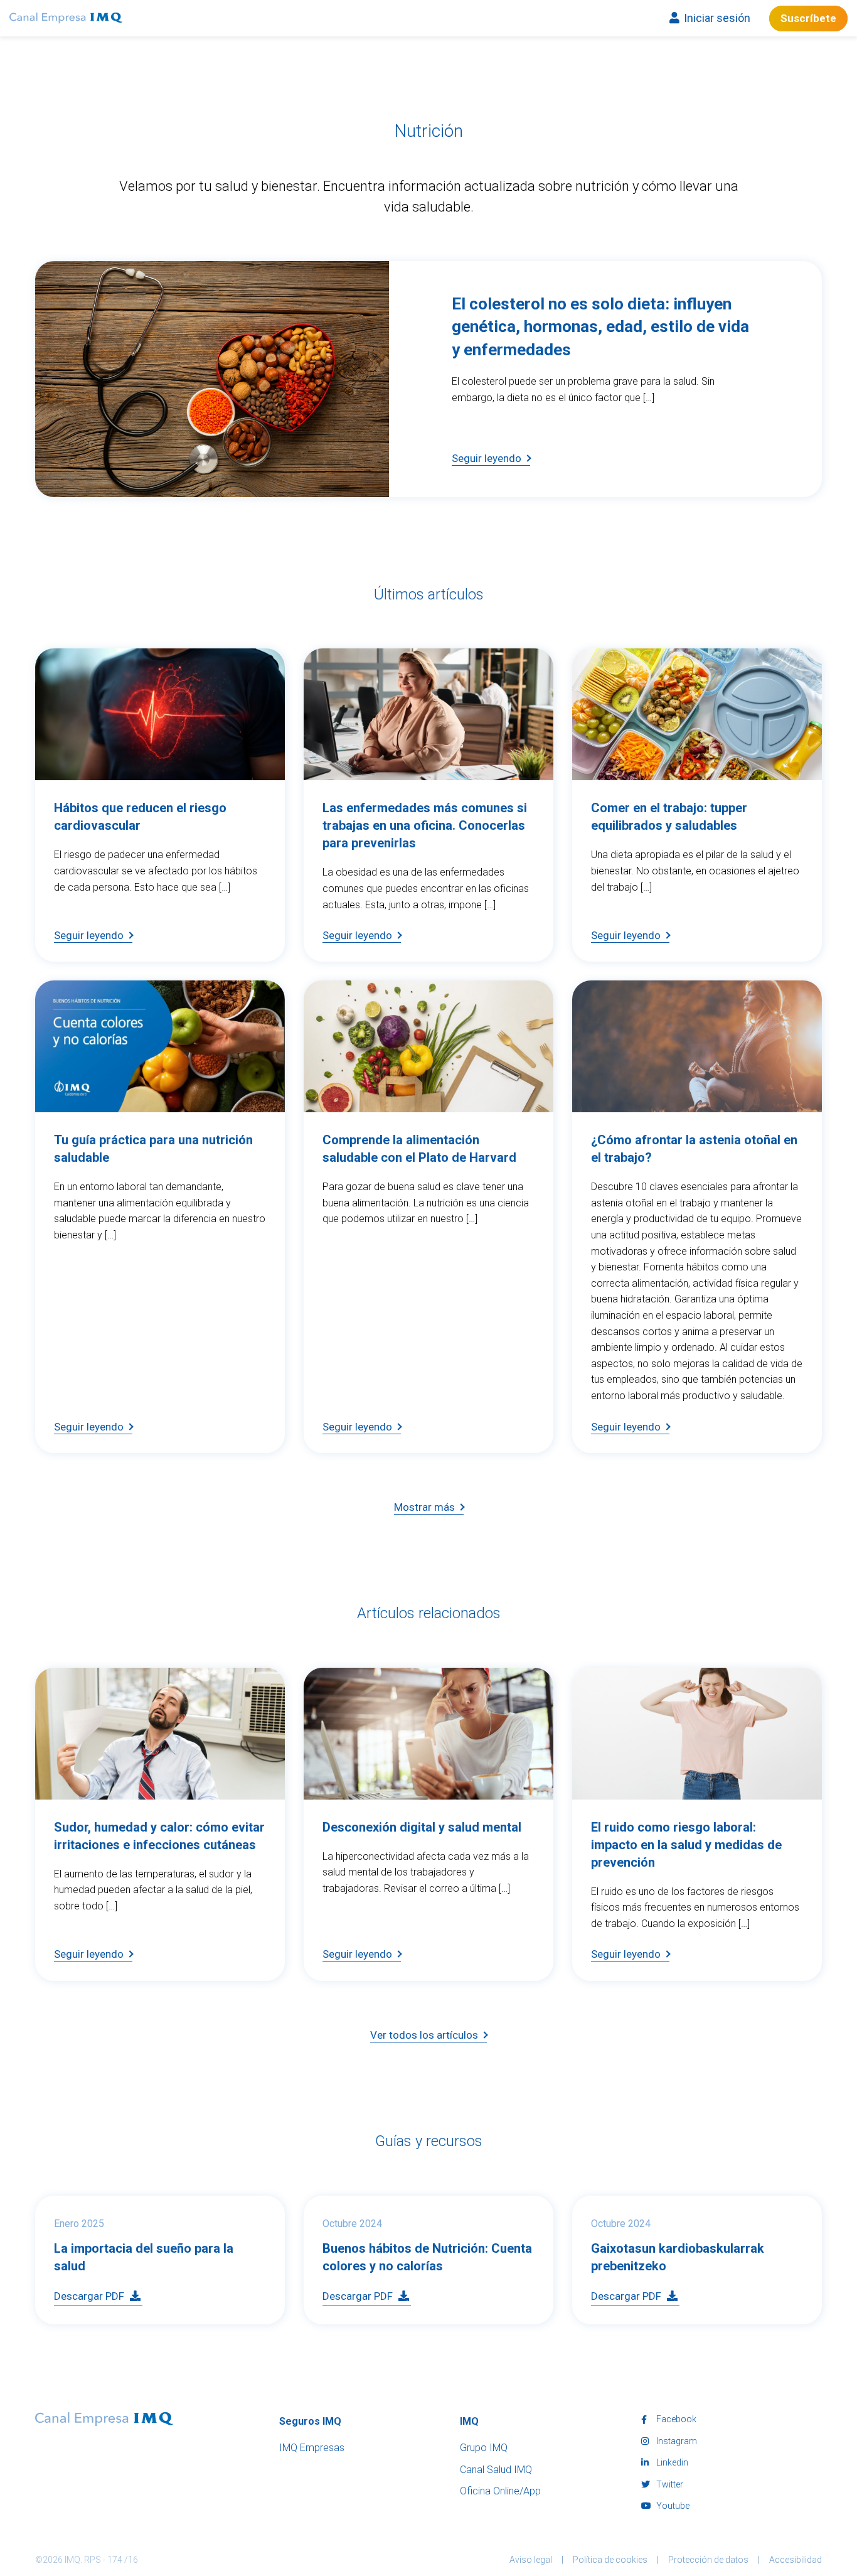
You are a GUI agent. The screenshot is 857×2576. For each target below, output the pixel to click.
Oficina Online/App (500, 2491)
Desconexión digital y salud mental (408, 1677)
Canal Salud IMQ (496, 2470)
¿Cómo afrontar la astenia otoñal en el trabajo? (687, 999)
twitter (669, 2484)
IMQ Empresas (312, 2448)
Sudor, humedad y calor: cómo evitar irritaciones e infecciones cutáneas (145, 1687)
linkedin (671, 2462)
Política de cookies (610, 2560)
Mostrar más (424, 1507)
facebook (675, 2419)
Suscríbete (808, 18)
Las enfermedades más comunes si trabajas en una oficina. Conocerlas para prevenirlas (425, 677)
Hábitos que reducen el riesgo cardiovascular (124, 667)
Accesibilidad (796, 2560)
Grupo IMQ (484, 2448)
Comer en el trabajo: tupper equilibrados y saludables (693, 667)
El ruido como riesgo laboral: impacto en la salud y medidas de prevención (693, 1687)
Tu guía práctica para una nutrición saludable (141, 999)
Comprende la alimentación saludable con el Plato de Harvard (418, 999)
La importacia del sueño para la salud (148, 2205)
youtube (672, 2506)
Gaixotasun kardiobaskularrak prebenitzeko (663, 2214)
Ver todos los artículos (424, 2035)
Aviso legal (531, 2560)
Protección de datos (708, 2560)
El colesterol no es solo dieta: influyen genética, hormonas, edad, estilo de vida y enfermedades (317, 270)
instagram (676, 2441)
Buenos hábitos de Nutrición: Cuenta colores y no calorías (414, 2214)
